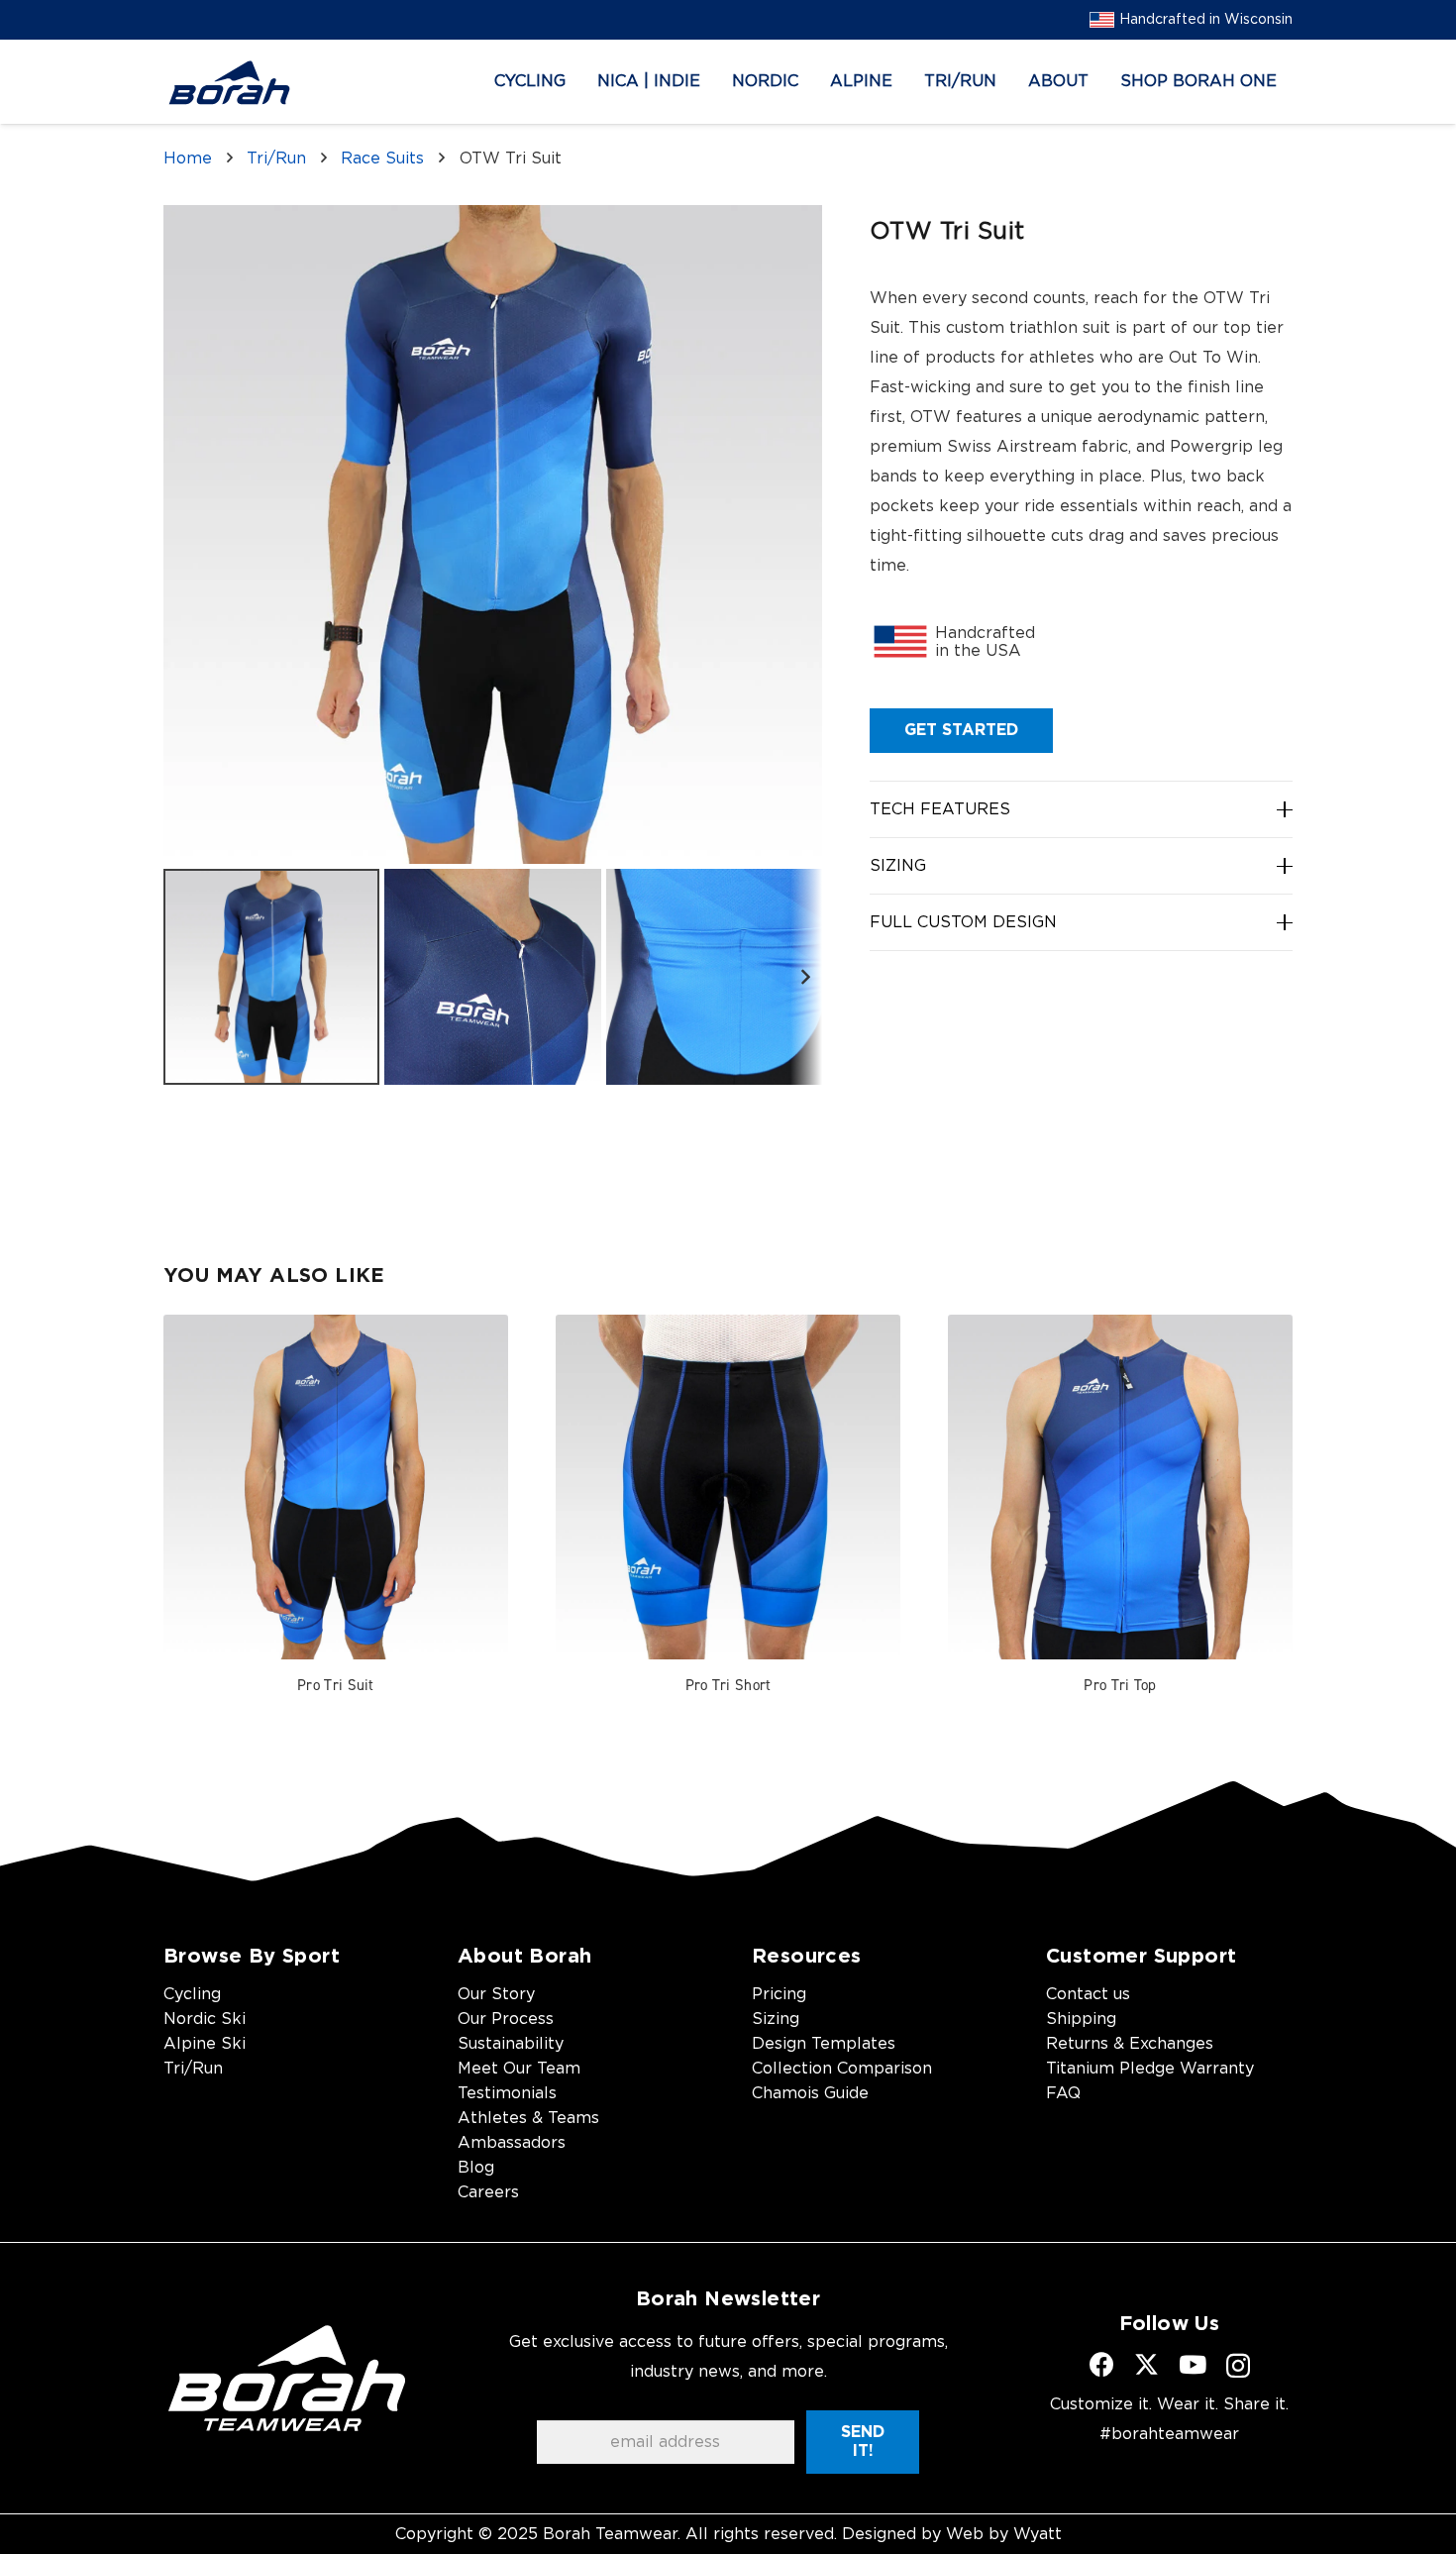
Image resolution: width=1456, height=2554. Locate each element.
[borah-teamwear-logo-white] (287, 2378)
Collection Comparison (842, 2069)
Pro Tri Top (1120, 1685)
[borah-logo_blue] (229, 82)
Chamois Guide (810, 2093)
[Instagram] (1238, 2366)
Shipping (1081, 2019)
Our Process (506, 2019)
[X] (1146, 2365)
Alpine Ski (205, 2044)
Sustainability (511, 2044)
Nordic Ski (205, 2019)
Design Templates (824, 2044)
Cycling (192, 1994)
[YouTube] (1193, 2364)
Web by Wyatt (1004, 2534)
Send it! (863, 2442)
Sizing (776, 2019)
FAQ (1063, 2093)
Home (188, 159)
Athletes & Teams (528, 2118)
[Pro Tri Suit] (336, 1487)
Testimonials (507, 2093)
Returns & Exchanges (1130, 2044)
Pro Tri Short (728, 1685)
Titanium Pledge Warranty (1150, 2069)
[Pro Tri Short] (728, 1487)
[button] (580, 82)
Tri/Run (276, 159)
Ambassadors (512, 2143)
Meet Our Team (519, 2069)
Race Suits (382, 159)
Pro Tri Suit (336, 1685)
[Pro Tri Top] (1120, 1487)
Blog (476, 2168)
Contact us (1088, 1994)
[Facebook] (1102, 2364)
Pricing (779, 1994)
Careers (488, 2192)
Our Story (496, 1994)
